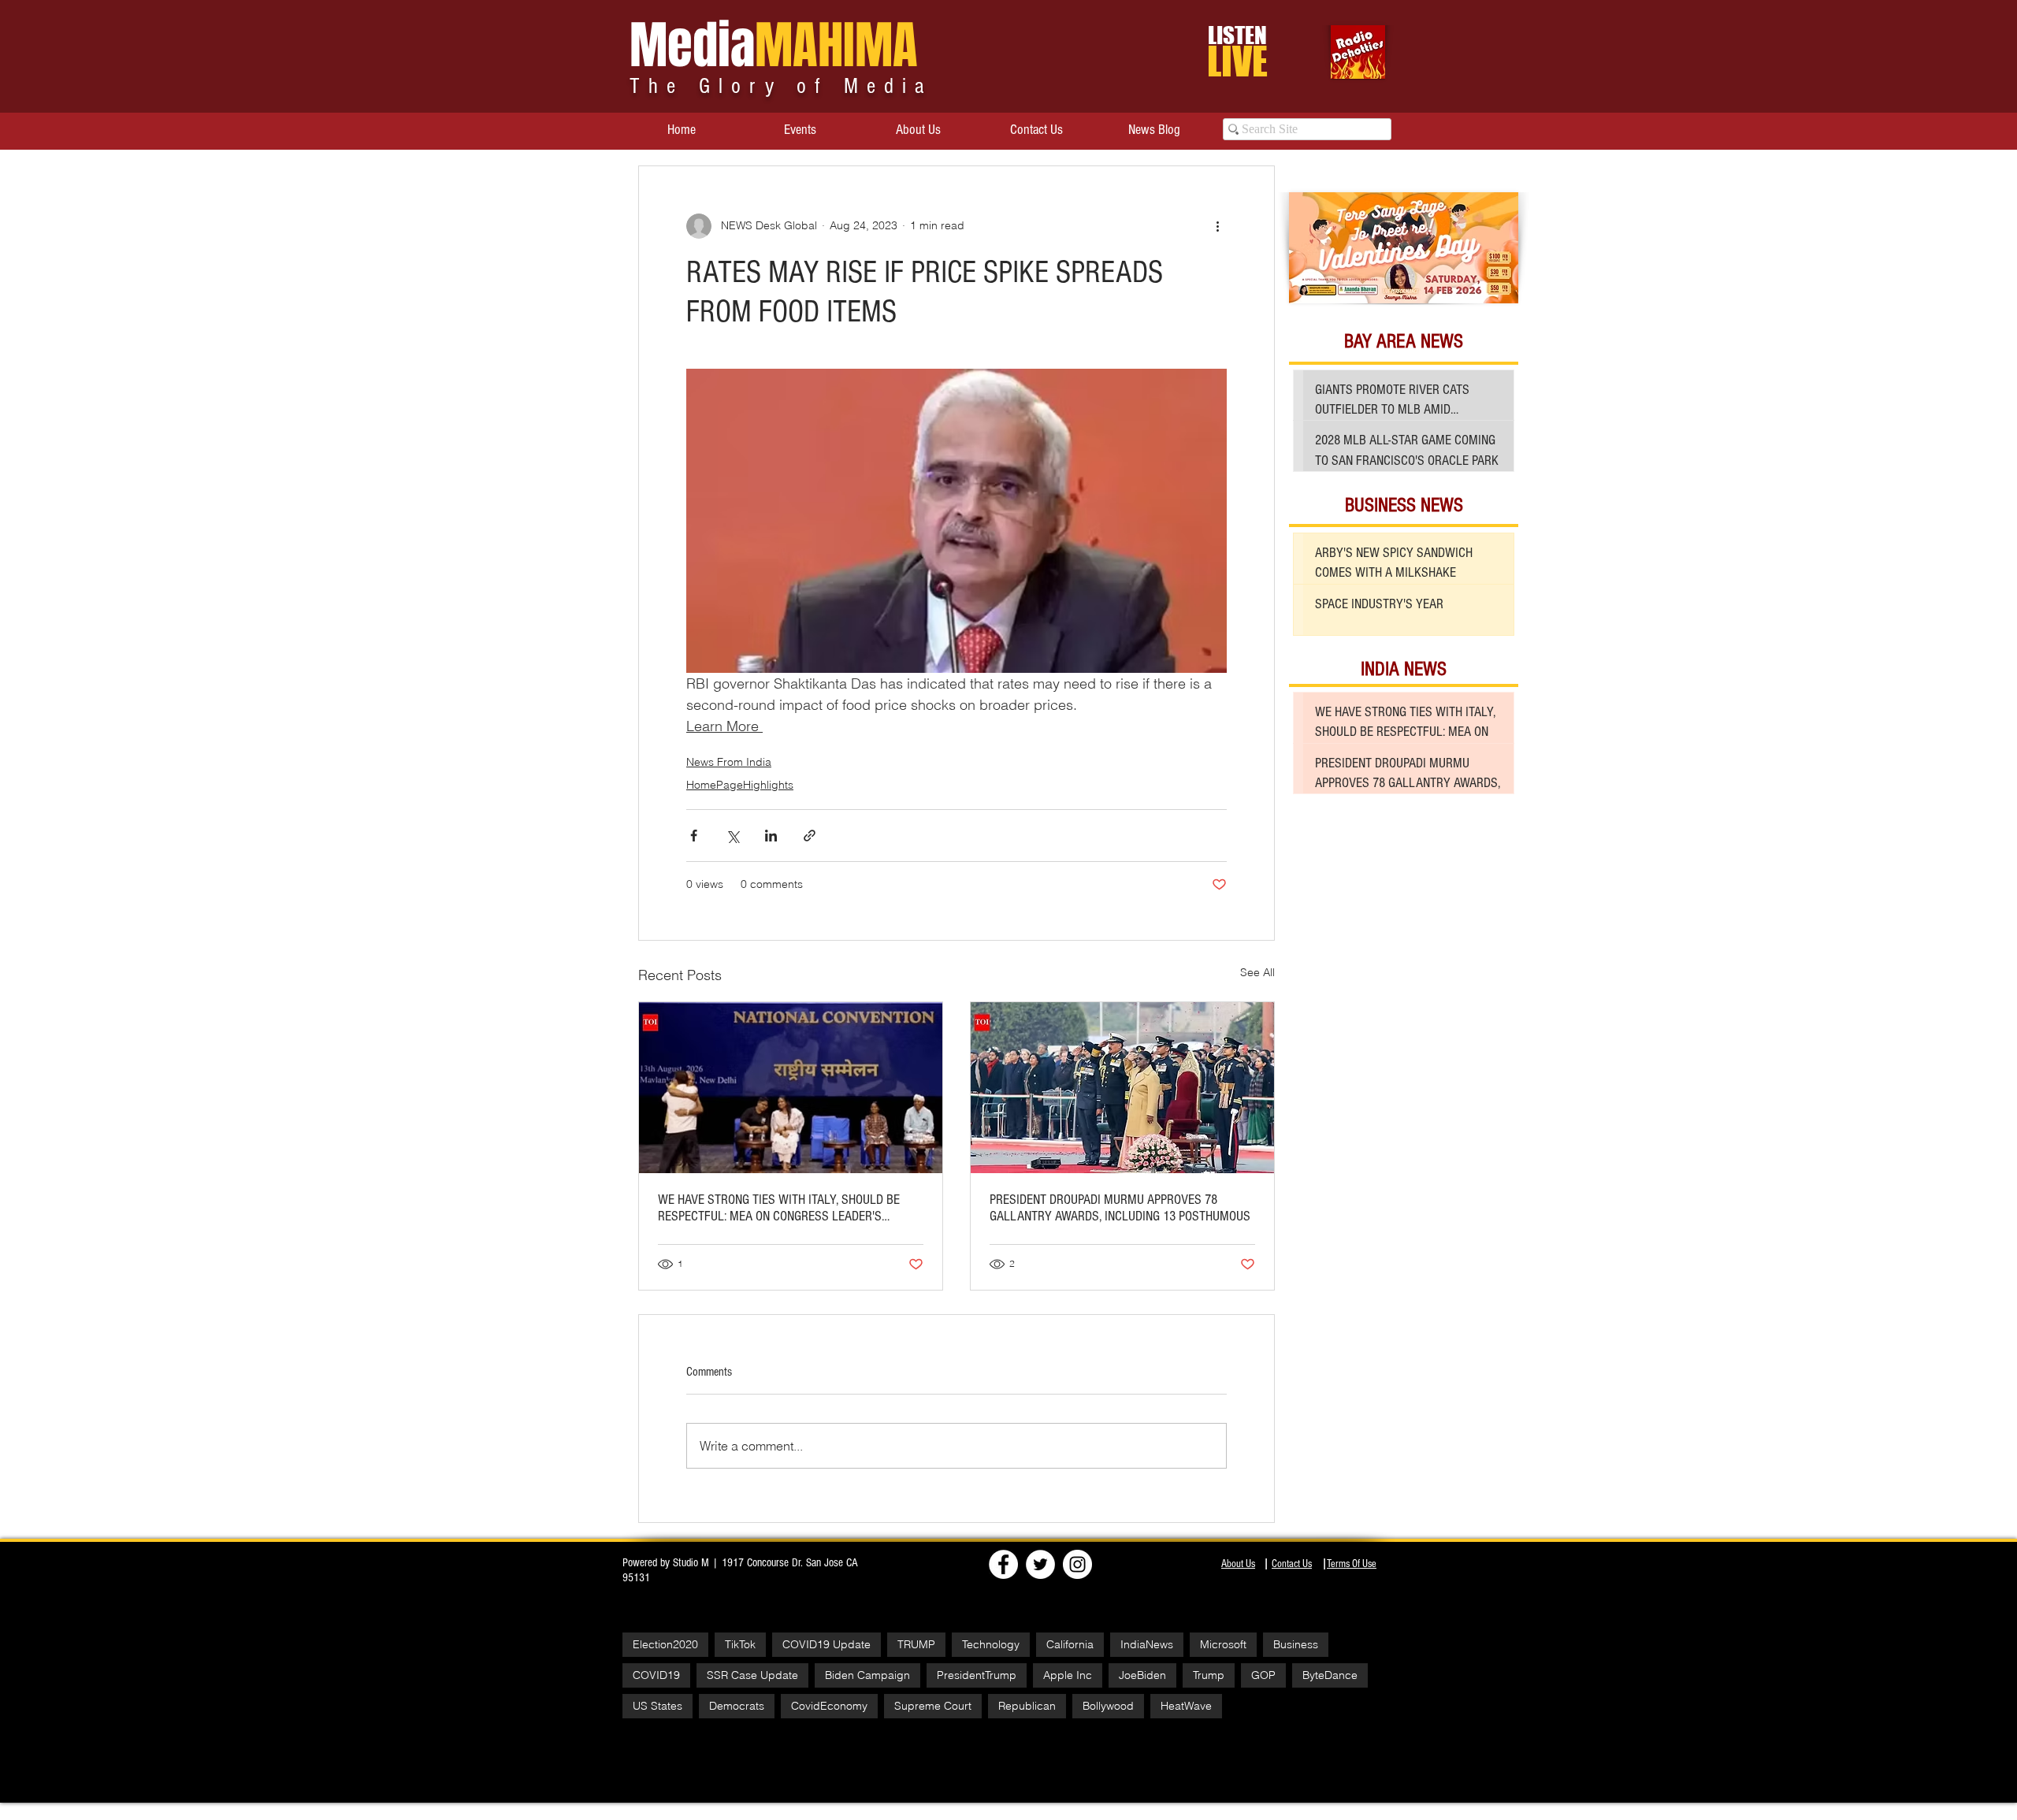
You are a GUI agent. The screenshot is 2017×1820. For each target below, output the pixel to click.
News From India (729, 762)
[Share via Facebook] (694, 836)
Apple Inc (1068, 1675)
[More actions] (1217, 226)
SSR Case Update (752, 1675)
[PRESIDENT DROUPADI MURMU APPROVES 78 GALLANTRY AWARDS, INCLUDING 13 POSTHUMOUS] (1122, 1088)
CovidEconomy (829, 1706)
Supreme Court (933, 1706)
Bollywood (1108, 1706)
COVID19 (656, 1675)
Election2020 (665, 1644)
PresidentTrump (977, 1675)
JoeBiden (1142, 1675)
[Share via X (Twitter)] (732, 836)
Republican (1027, 1706)
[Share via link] (810, 836)
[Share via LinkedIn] (771, 836)
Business (1296, 1644)
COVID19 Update (826, 1644)
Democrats (737, 1706)
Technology (991, 1644)
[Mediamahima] (1077, 1564)
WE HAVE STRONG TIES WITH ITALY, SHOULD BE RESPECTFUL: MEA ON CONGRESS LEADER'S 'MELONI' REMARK (779, 1208)
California (1070, 1644)
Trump (1209, 1675)
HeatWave (1186, 1706)
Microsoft (1223, 1644)
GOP (1263, 1675)
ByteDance (1330, 1675)
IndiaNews (1147, 1644)
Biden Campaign (867, 1675)
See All (1257, 972)
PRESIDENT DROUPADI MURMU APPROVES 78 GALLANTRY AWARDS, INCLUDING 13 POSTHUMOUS (1120, 1208)
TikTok (740, 1644)
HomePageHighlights (740, 785)
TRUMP (916, 1644)
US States (657, 1706)
